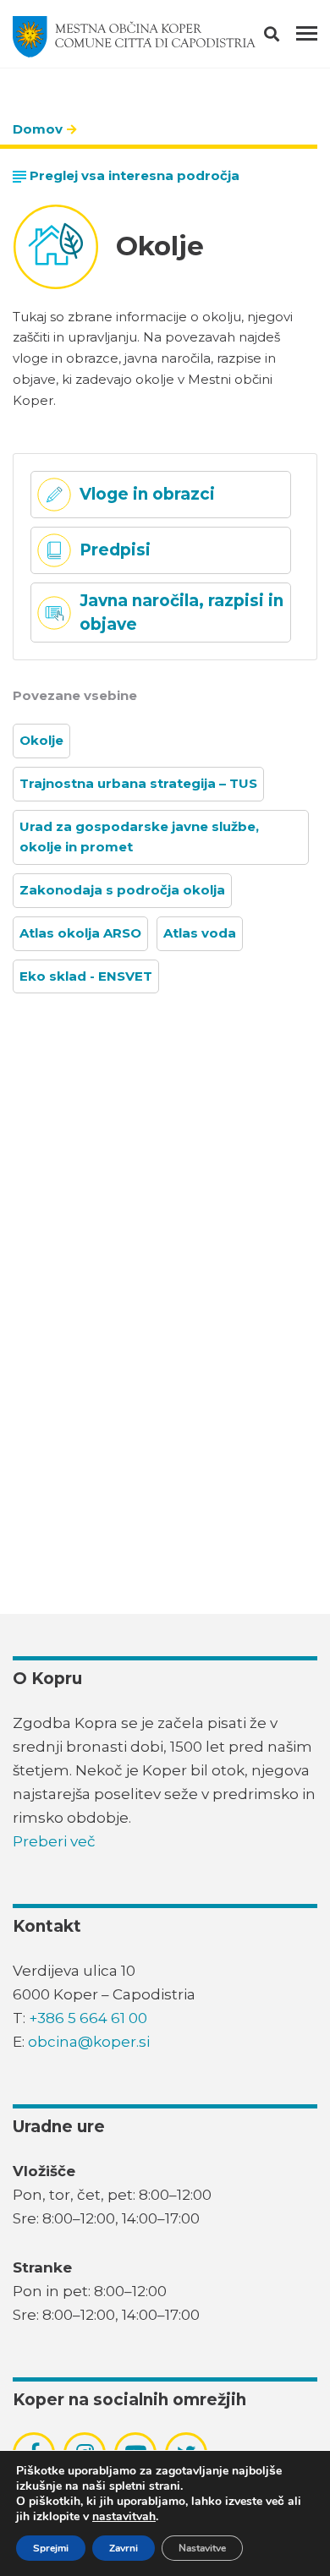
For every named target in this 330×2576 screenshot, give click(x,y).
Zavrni (124, 2548)
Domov (38, 129)
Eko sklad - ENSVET (86, 976)
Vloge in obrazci (147, 494)
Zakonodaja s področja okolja (122, 890)
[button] (286, 37)
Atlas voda (200, 933)
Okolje (41, 740)
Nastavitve (202, 2548)
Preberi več (54, 1841)
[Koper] (134, 37)
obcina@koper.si (89, 2042)
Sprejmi (51, 2548)
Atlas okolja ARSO (80, 933)
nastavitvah (124, 2517)
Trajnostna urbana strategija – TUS (138, 783)
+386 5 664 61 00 (88, 2018)
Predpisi (115, 550)
